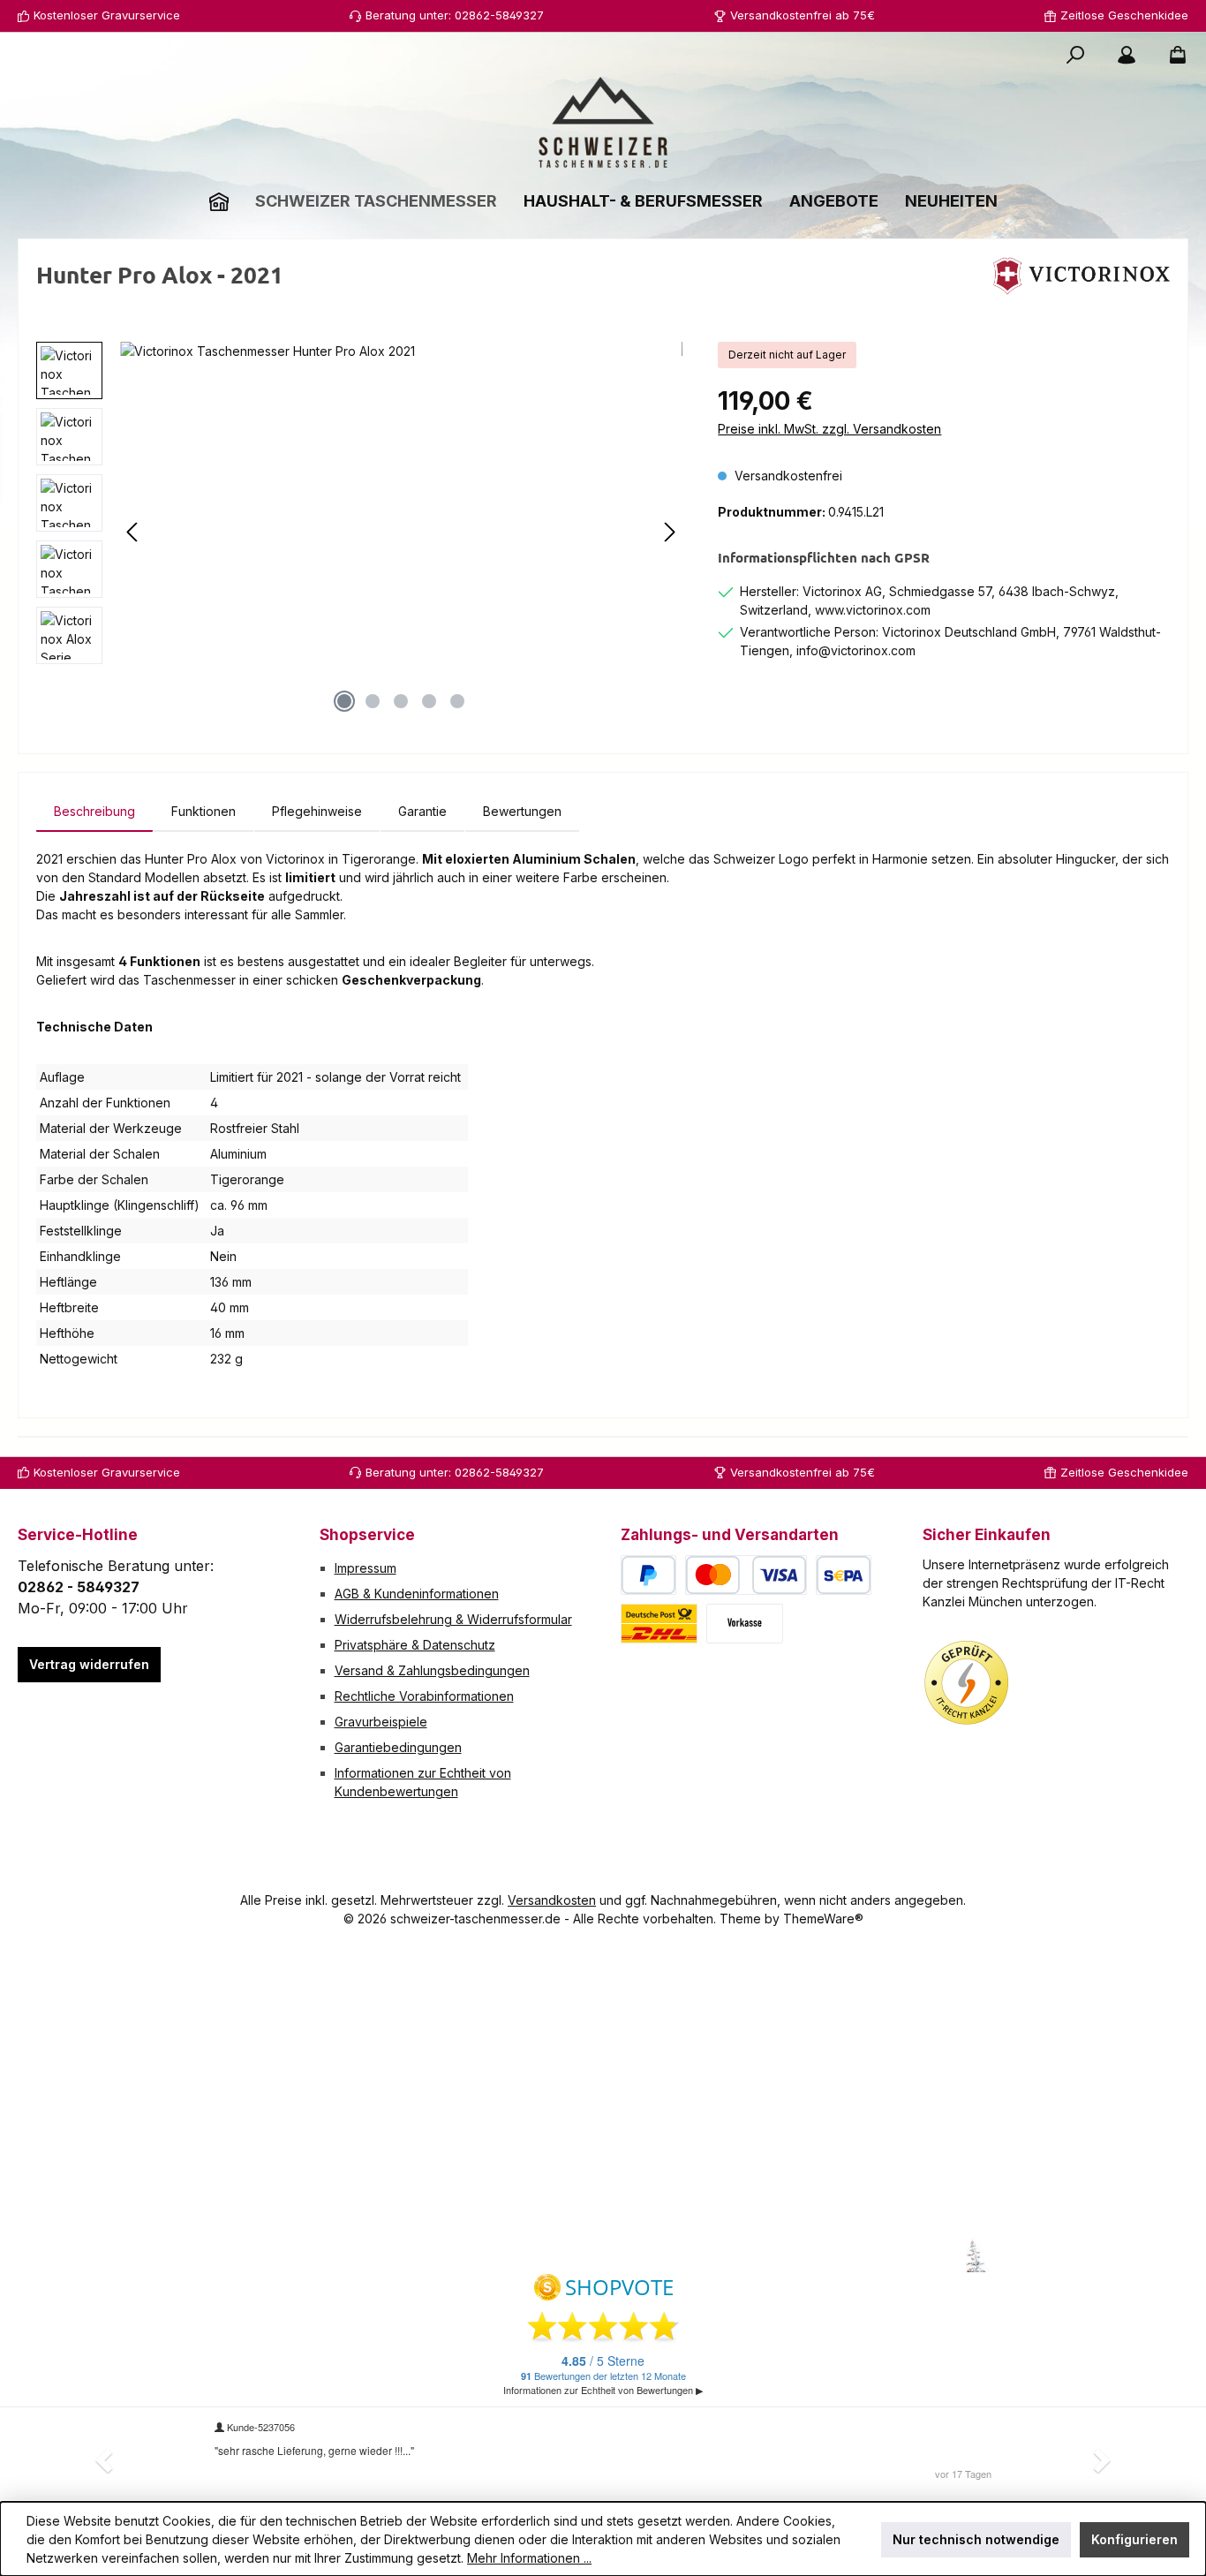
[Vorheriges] (133, 532)
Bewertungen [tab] (522, 811)
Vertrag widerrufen (89, 1664)
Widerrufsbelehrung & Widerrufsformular (453, 1619)
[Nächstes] (669, 532)
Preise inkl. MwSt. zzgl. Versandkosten (829, 429)
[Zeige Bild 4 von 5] (429, 701)
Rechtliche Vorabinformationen (424, 1696)
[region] (359, 532)
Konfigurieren (1134, 2539)
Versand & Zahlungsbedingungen (432, 1670)
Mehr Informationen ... (529, 2558)
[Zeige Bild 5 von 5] (457, 701)
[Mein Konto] (1127, 55)
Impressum (366, 1568)
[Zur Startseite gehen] (603, 122)
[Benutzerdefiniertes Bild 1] (967, 1683)
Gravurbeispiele (381, 1722)
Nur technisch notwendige (976, 2539)
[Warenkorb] (1172, 55)
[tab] (94, 811)
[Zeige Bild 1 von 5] (344, 701)
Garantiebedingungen (398, 1747)
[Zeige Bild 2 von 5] (373, 701)
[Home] (219, 201)
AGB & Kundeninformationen (417, 1594)
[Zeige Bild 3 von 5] (401, 701)
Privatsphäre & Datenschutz (415, 1645)
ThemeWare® (823, 1919)
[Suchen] (1075, 55)
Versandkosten (552, 1900)
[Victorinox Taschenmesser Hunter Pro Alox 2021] (401, 532)
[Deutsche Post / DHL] (659, 1624)
